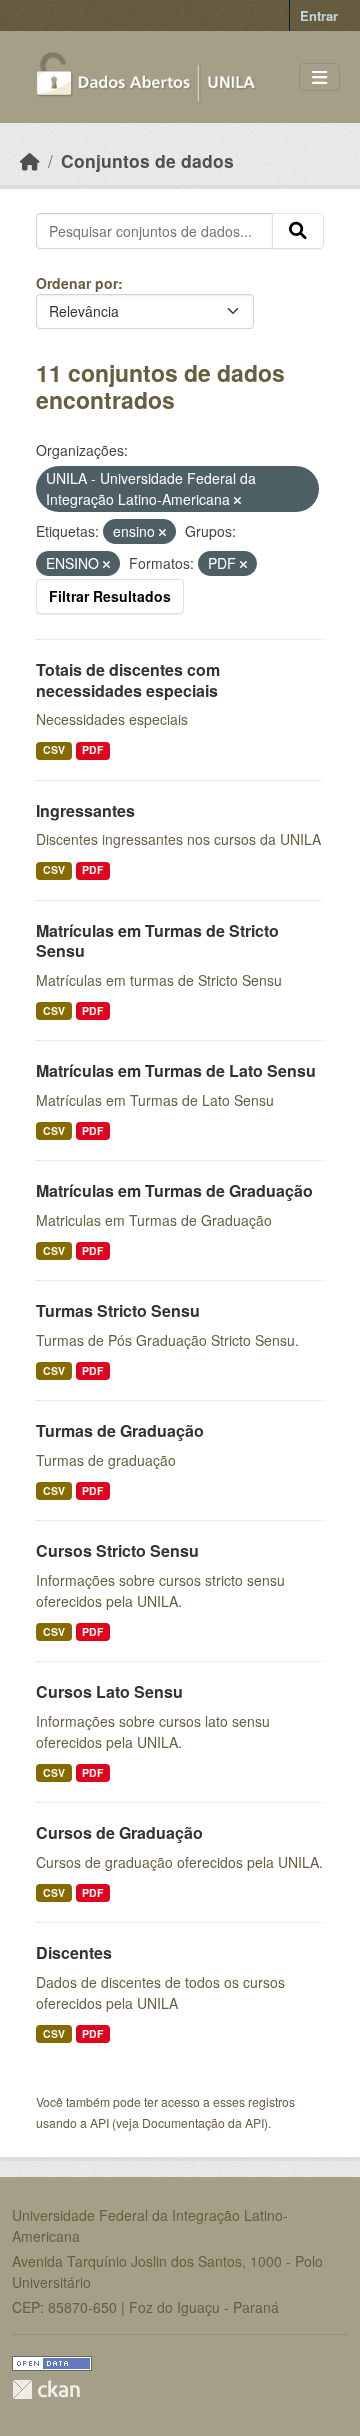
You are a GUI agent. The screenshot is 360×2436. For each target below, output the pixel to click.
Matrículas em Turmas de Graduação (174, 1190)
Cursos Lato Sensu (109, 1691)
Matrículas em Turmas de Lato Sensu (176, 1070)
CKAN (46, 2389)
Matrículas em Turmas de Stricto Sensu (157, 941)
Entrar (319, 15)
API (99, 2122)
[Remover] (237, 500)
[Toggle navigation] (319, 77)
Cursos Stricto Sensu (117, 1550)
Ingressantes (85, 810)
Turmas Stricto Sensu (118, 1310)
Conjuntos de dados (147, 160)
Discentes (74, 1952)
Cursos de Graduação (119, 1832)
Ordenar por (77, 283)
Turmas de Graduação (120, 1430)
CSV (54, 749)
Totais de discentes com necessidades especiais (128, 680)
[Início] (30, 160)
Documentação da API (203, 2122)
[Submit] (298, 231)
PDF (92, 749)
